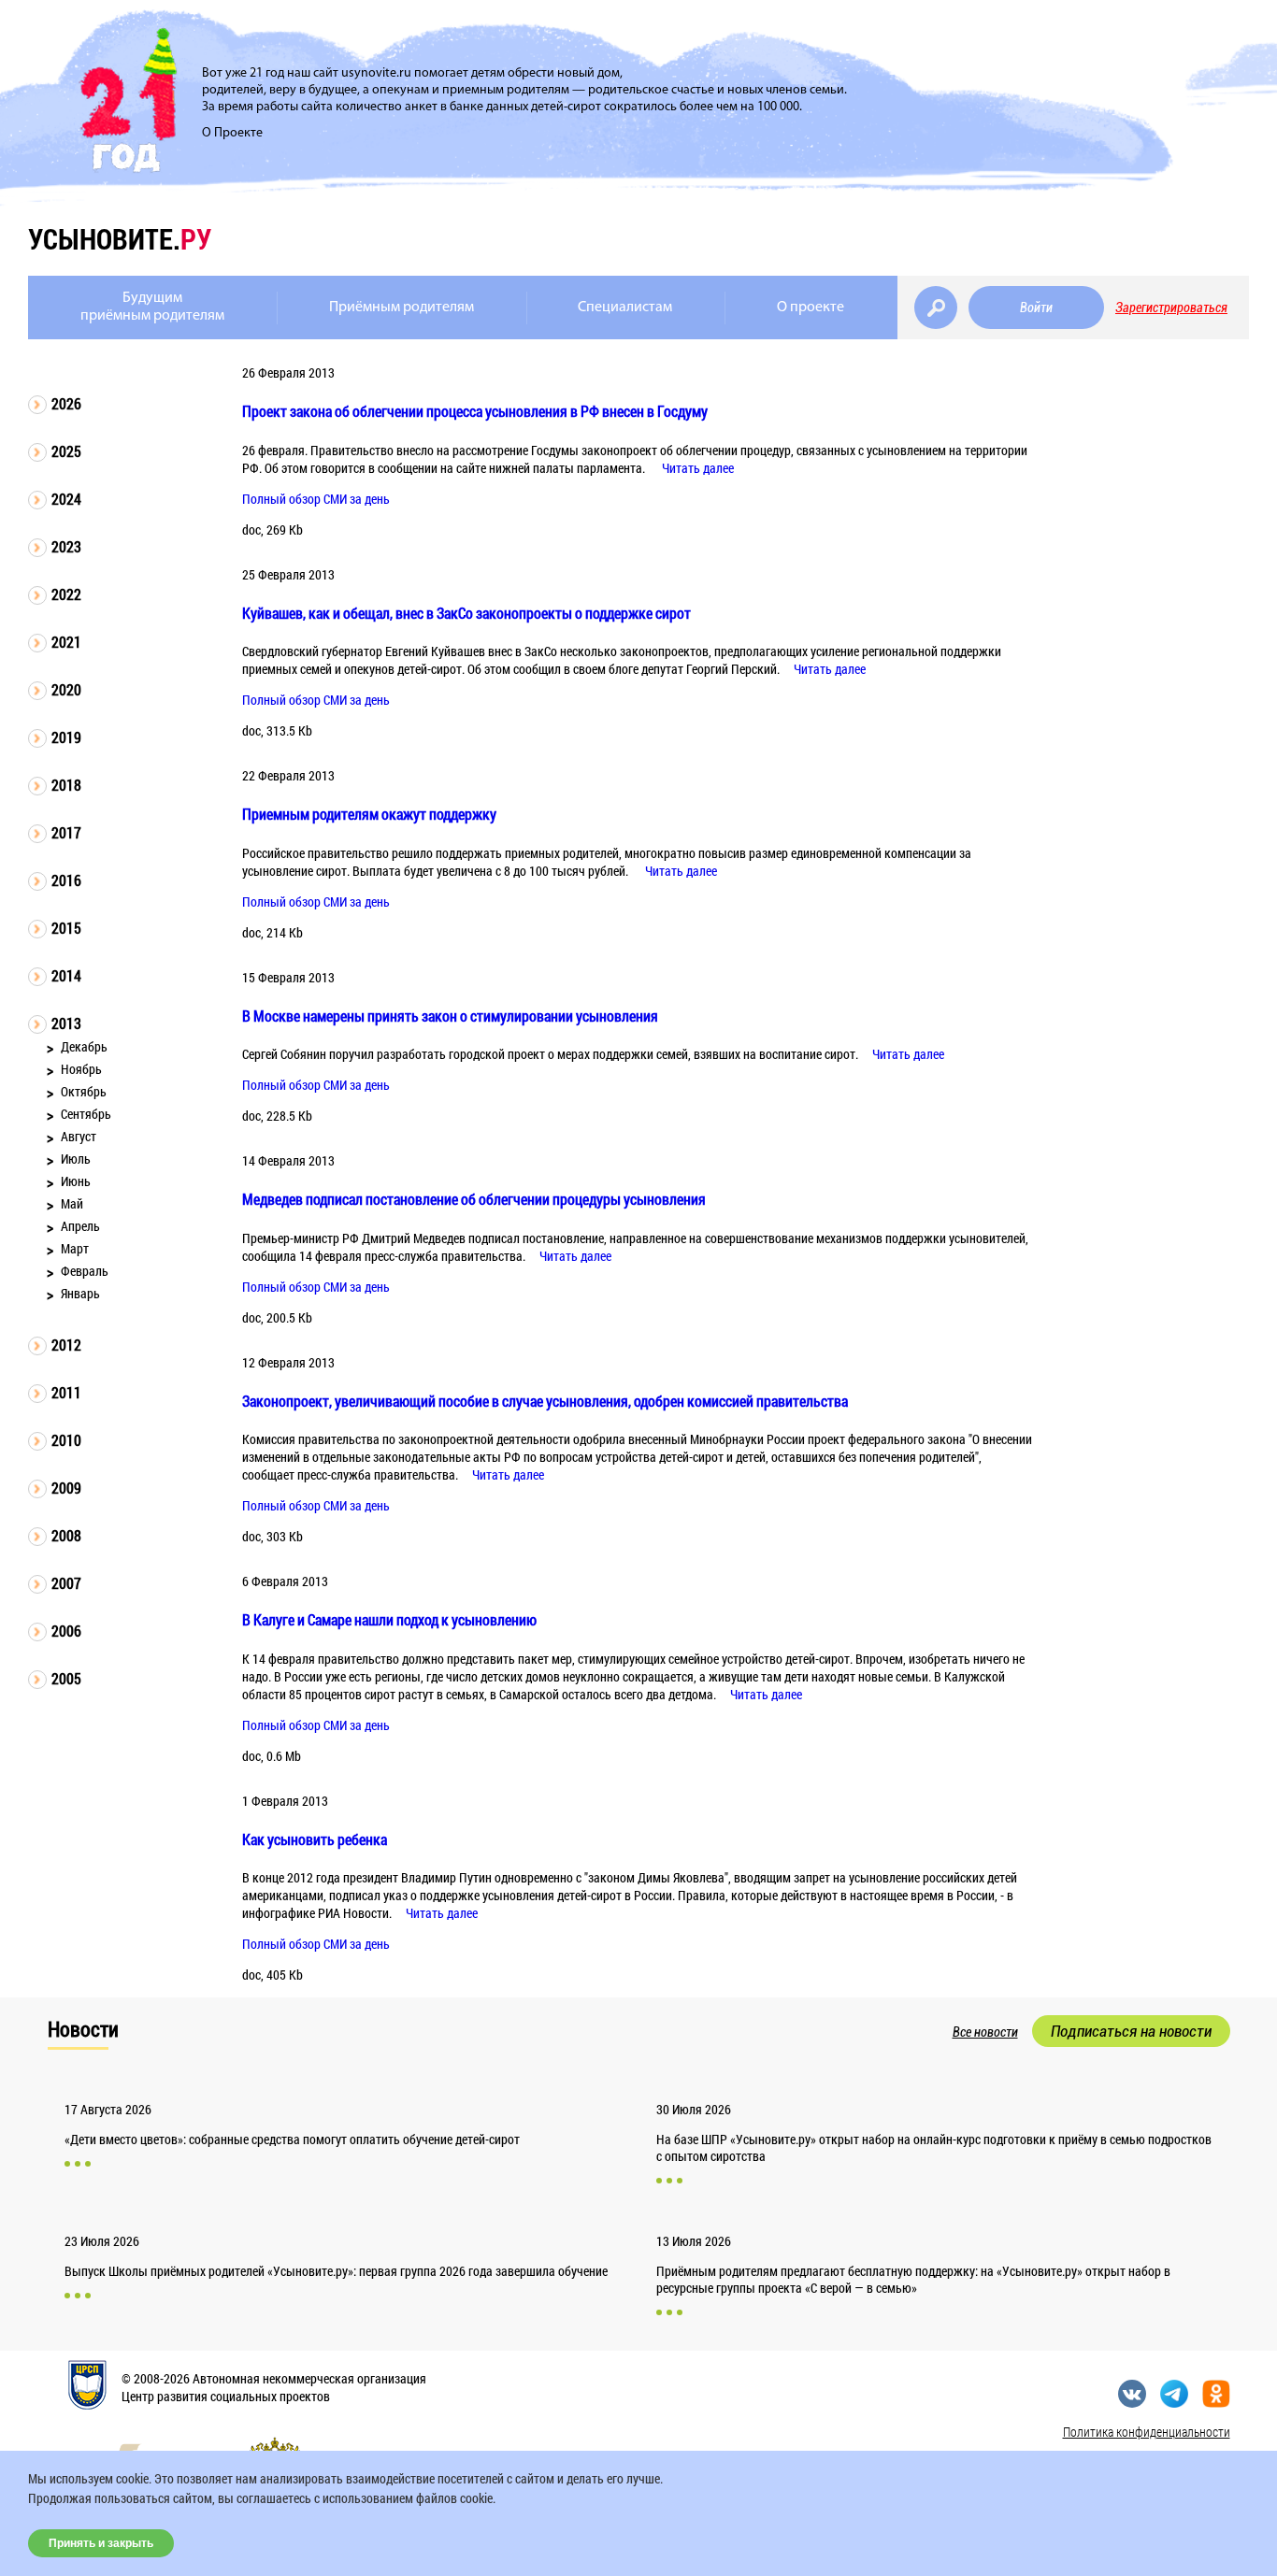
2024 (66, 499)
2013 (66, 1023)
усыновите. (120, 239)
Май (72, 1203)
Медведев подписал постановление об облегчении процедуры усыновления (474, 1199)
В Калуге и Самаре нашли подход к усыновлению (389, 1619)
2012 (66, 1345)
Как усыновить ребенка (315, 1839)
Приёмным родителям (402, 308)
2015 (66, 928)
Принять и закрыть (101, 2543)
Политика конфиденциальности (1147, 2432)
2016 (66, 880)
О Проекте (232, 133)
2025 (66, 451)
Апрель (80, 1226)
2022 (66, 594)
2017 (66, 832)
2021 (66, 642)
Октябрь (84, 1091)
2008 (66, 1535)
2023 (66, 546)
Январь (80, 1293)
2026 (66, 403)
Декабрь (84, 1046)
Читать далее (698, 468)
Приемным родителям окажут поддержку (369, 814)
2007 (66, 1583)
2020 (66, 689)
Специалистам (625, 308)
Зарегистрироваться (1171, 308)
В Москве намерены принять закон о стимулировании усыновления (450, 1016)
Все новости (985, 2032)
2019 (66, 737)
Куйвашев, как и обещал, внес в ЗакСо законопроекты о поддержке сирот (466, 613)
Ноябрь (81, 1069)
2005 (66, 1678)
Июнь (76, 1181)
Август (79, 1136)
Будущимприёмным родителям (152, 307)
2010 (66, 1440)
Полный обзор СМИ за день (316, 499)
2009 (66, 1488)
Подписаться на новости (1131, 2031)
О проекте (811, 308)
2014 (66, 975)
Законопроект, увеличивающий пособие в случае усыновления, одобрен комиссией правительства (545, 1401)
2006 (66, 1631)
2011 (66, 1392)
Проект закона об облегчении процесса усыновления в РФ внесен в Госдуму (475, 411)
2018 (66, 785)
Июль (76, 1159)
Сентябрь (86, 1114)
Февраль (85, 1271)
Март (75, 1248)
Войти (1036, 308)
